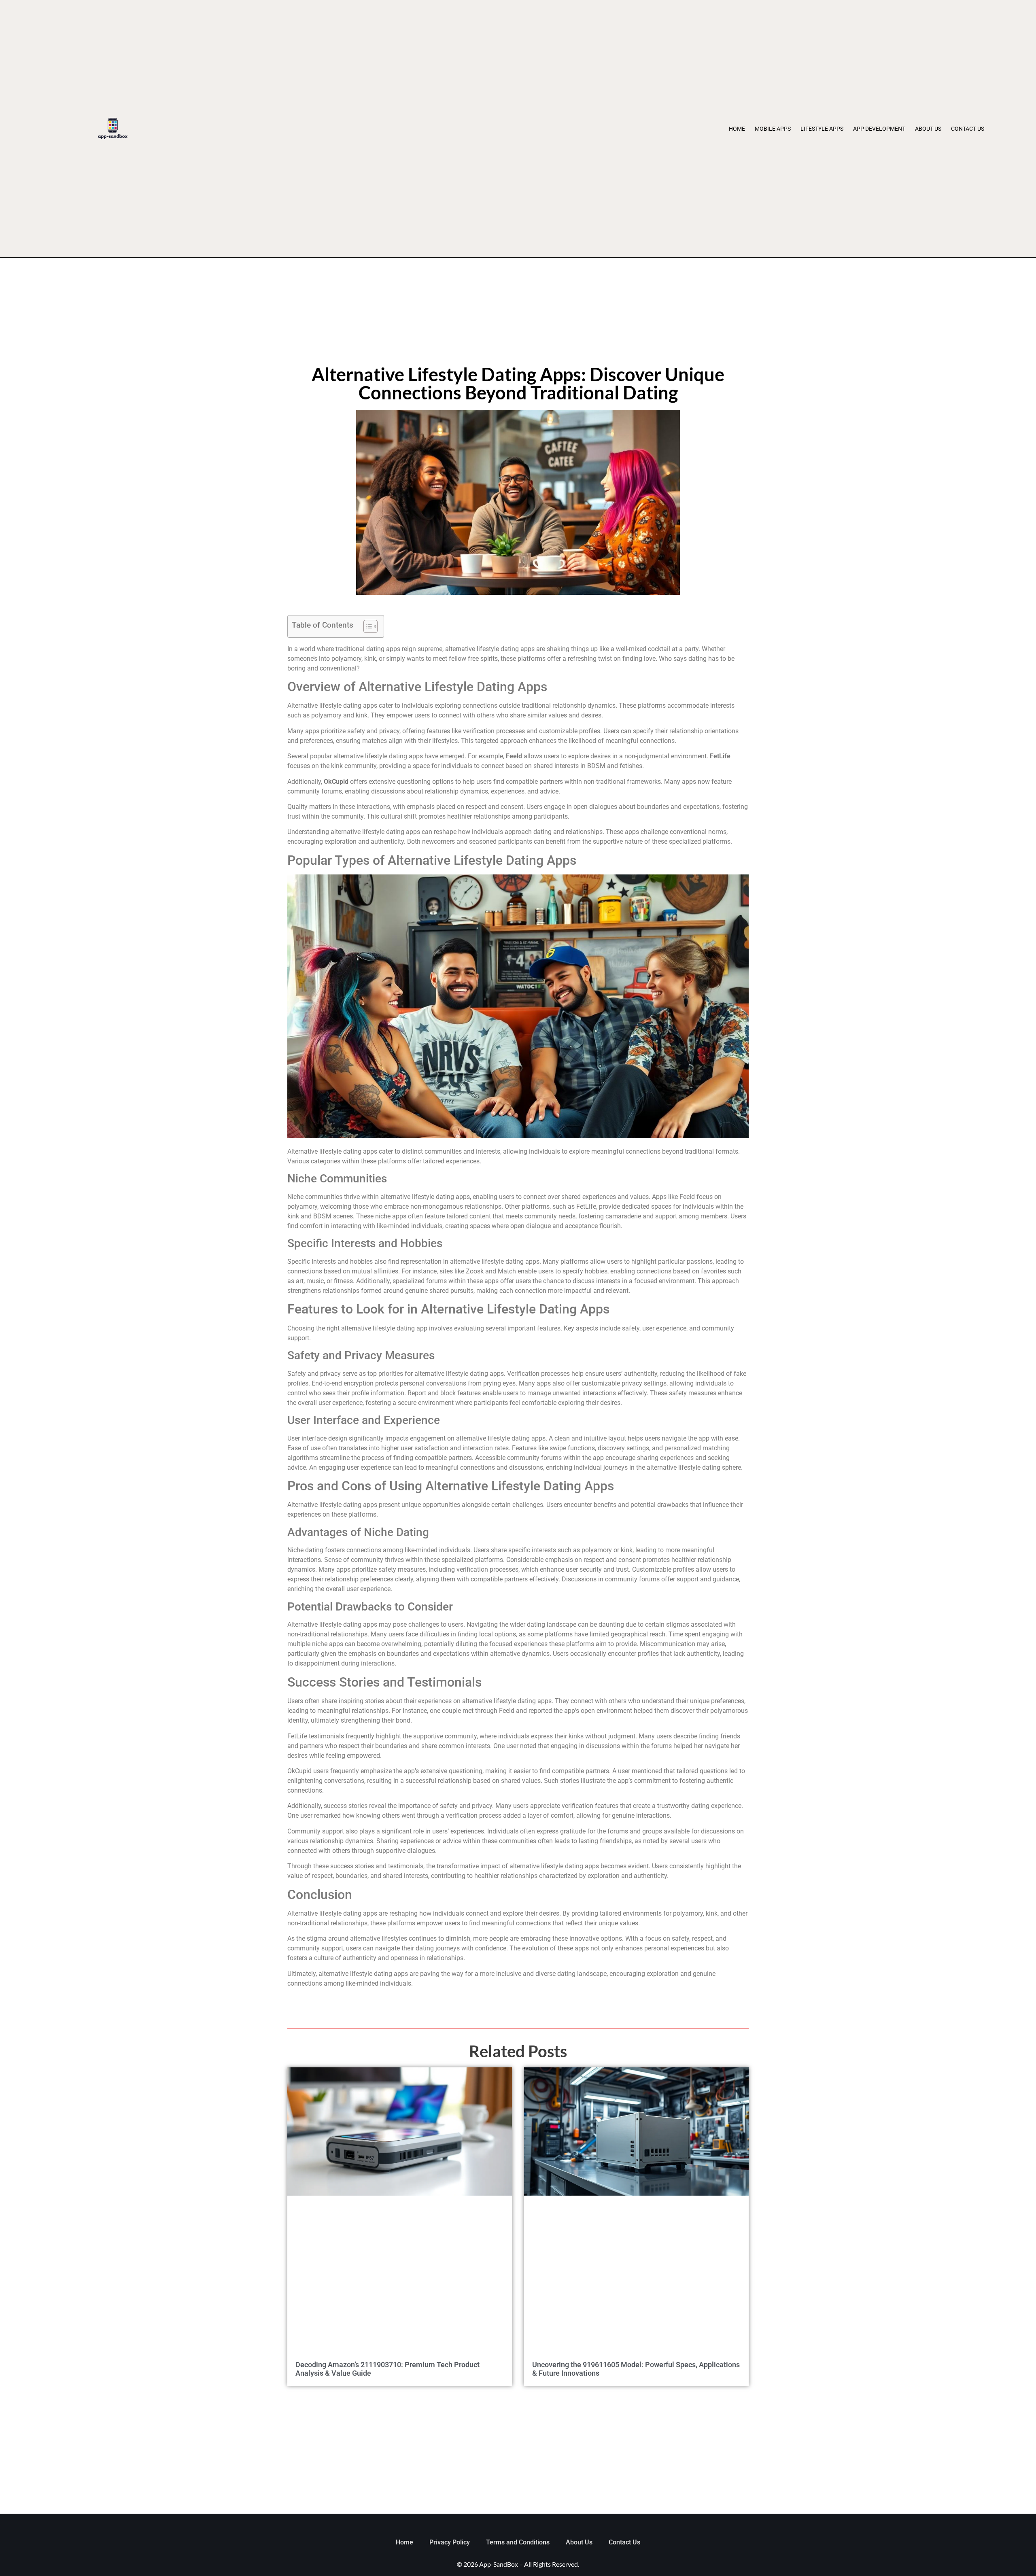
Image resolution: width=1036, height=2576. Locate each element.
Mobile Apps (773, 129)
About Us (928, 129)
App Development (879, 129)
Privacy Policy (450, 2542)
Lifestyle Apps (822, 129)
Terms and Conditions (518, 2542)
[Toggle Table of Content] (366, 626)
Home (737, 129)
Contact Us (968, 129)
